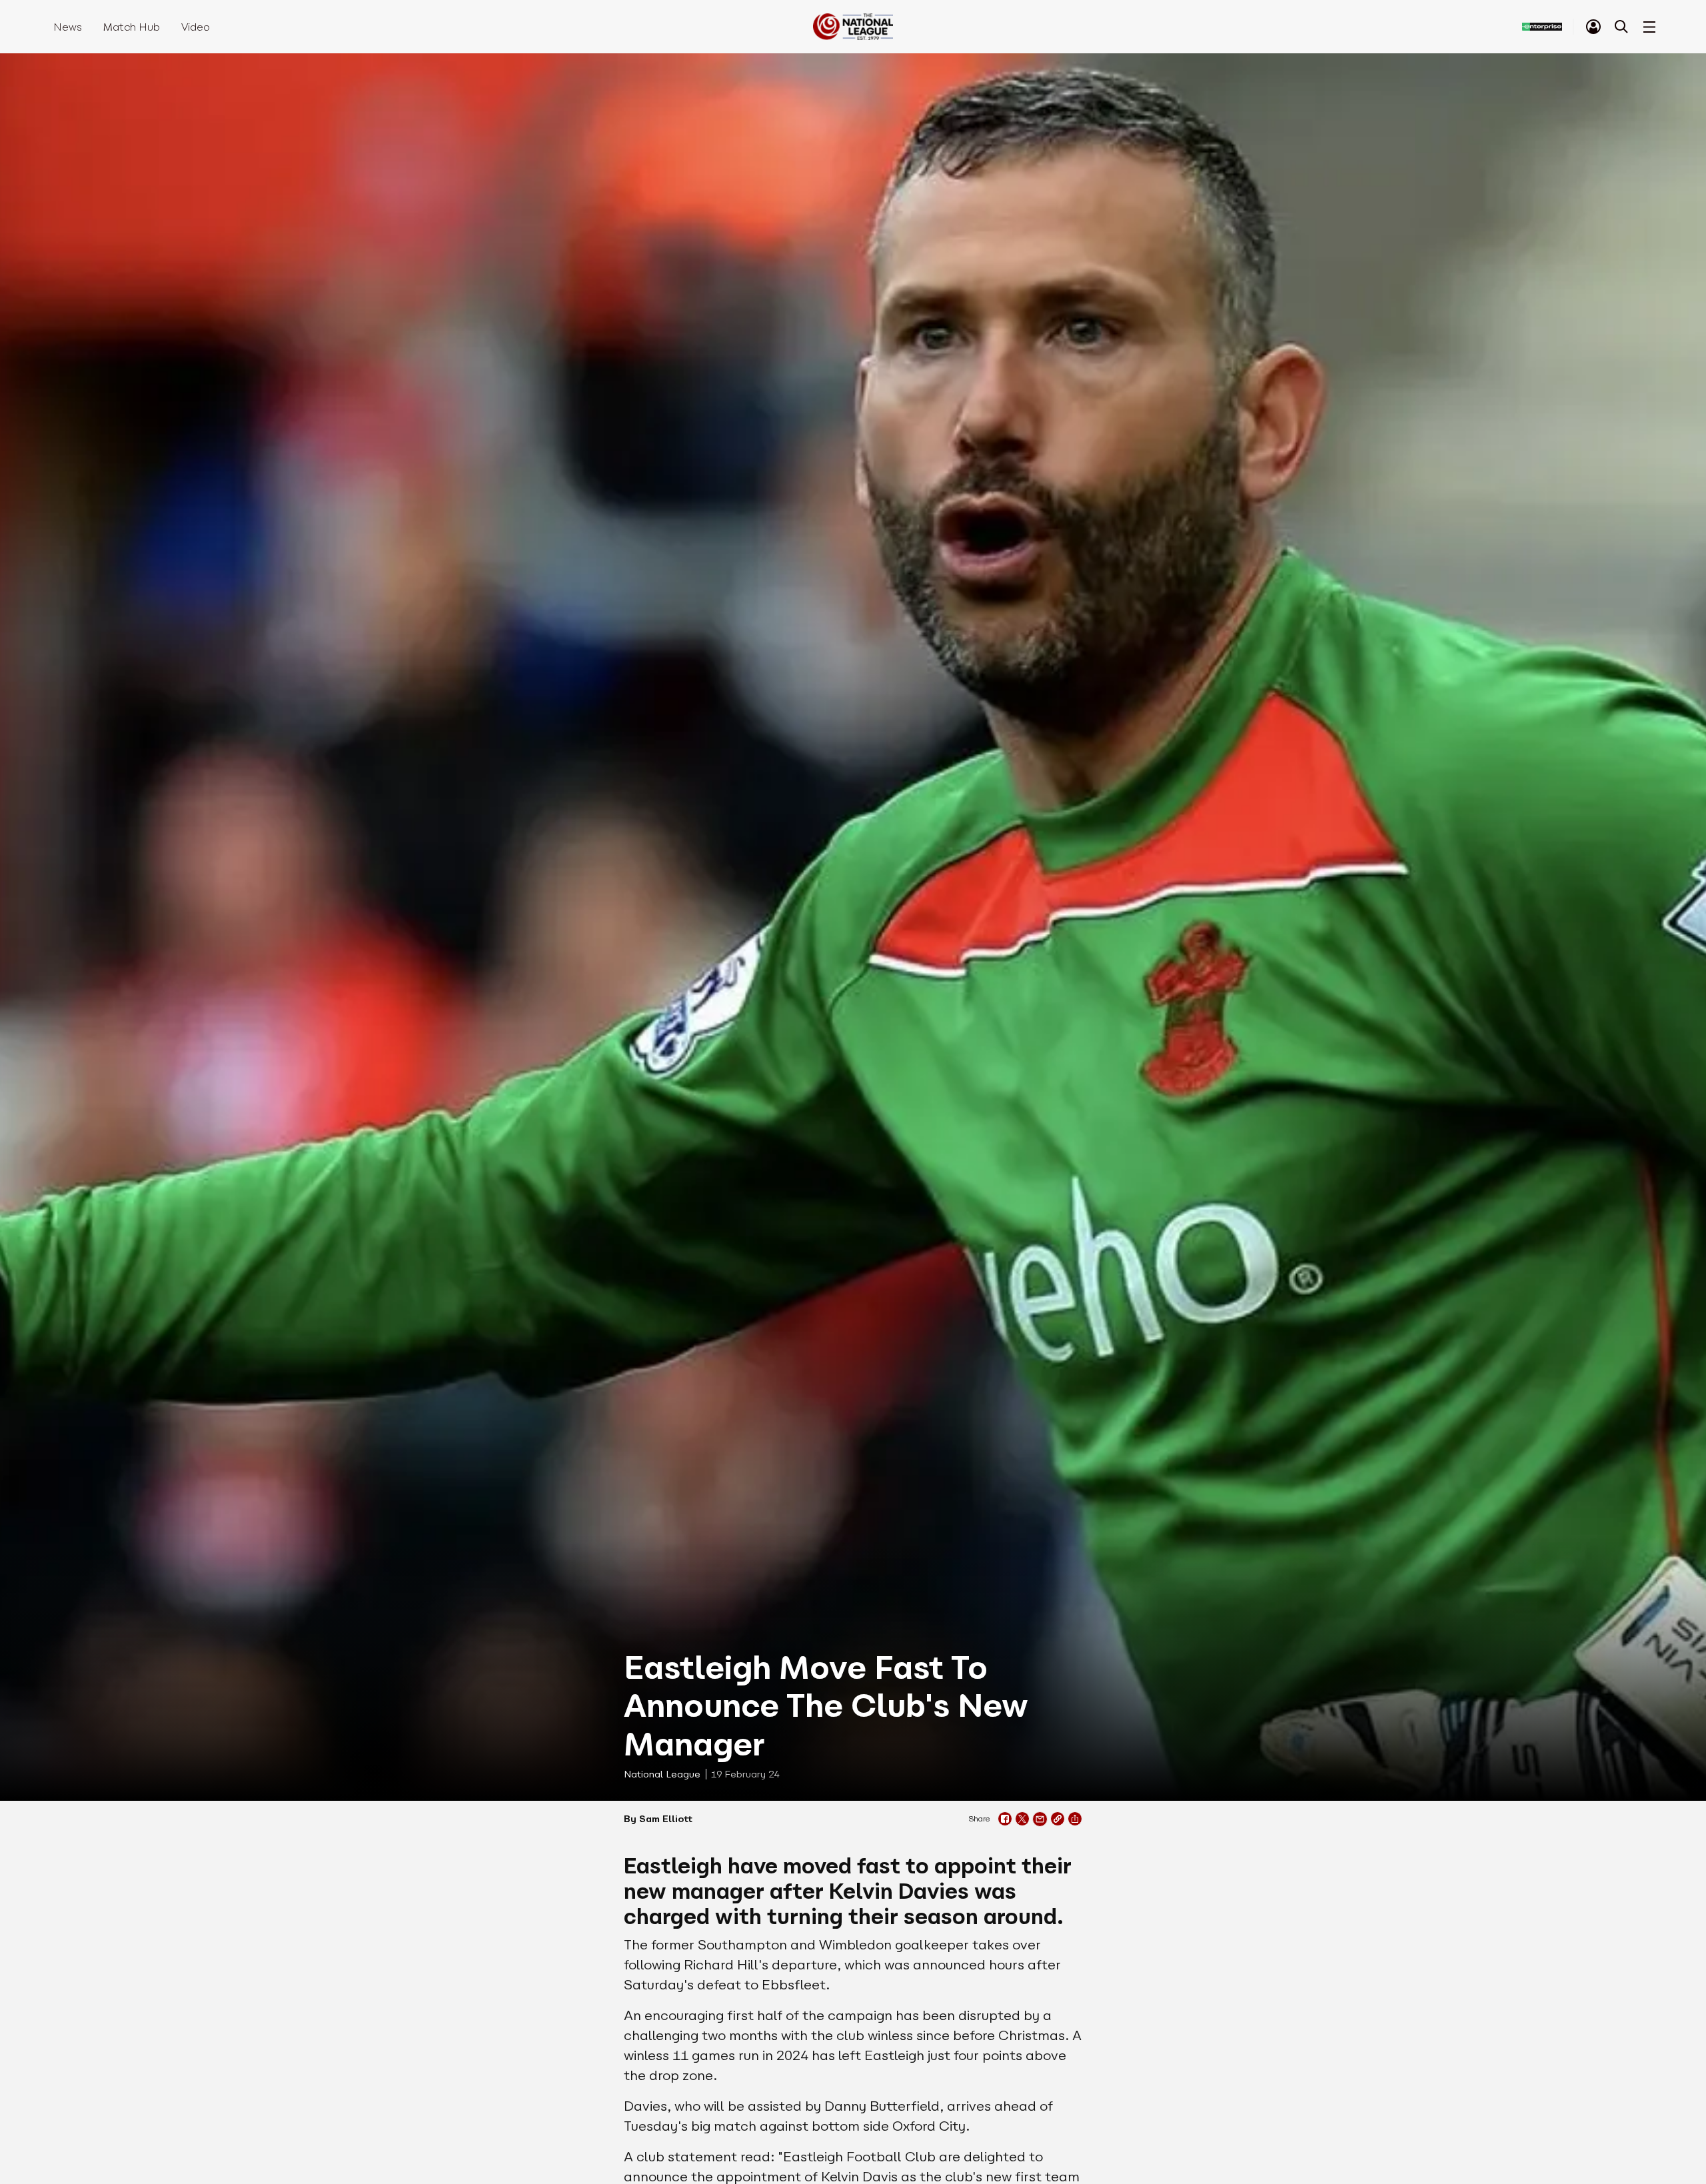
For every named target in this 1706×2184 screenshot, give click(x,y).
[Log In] (1593, 27)
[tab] (1593, 27)
